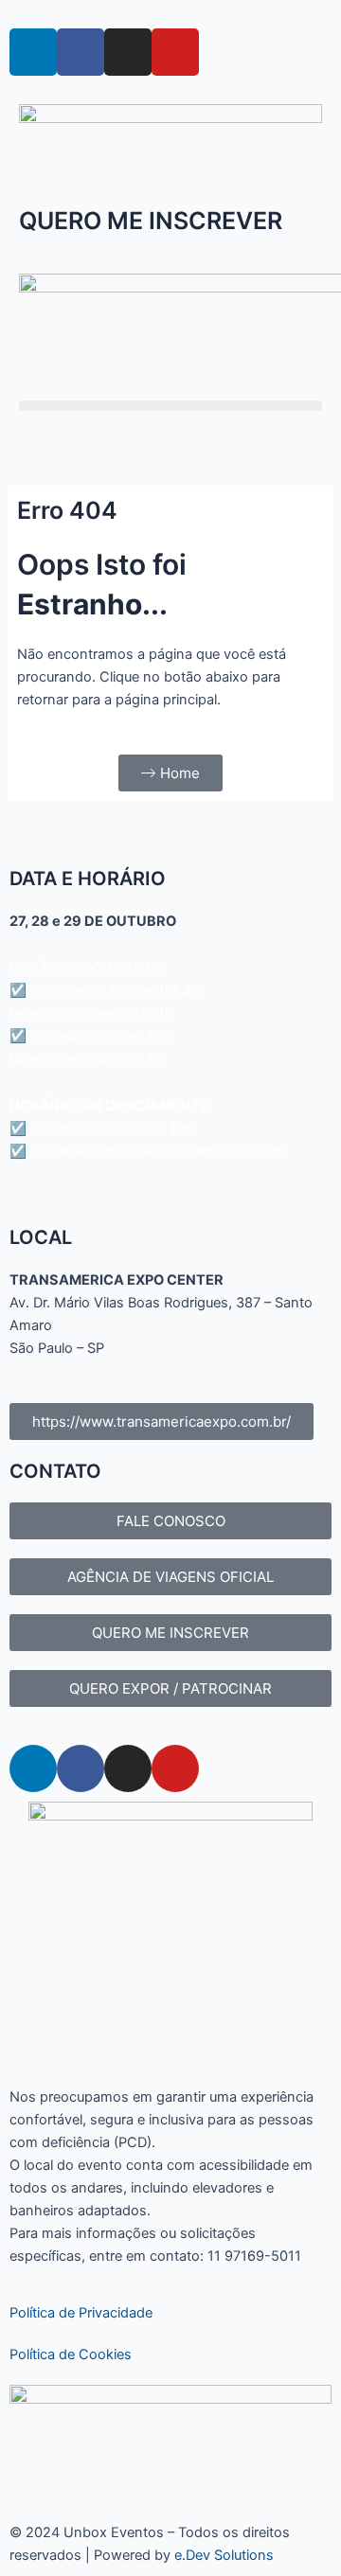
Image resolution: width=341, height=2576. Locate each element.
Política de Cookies (71, 2354)
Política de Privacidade (81, 2313)
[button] (170, 406)
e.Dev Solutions (224, 2555)
